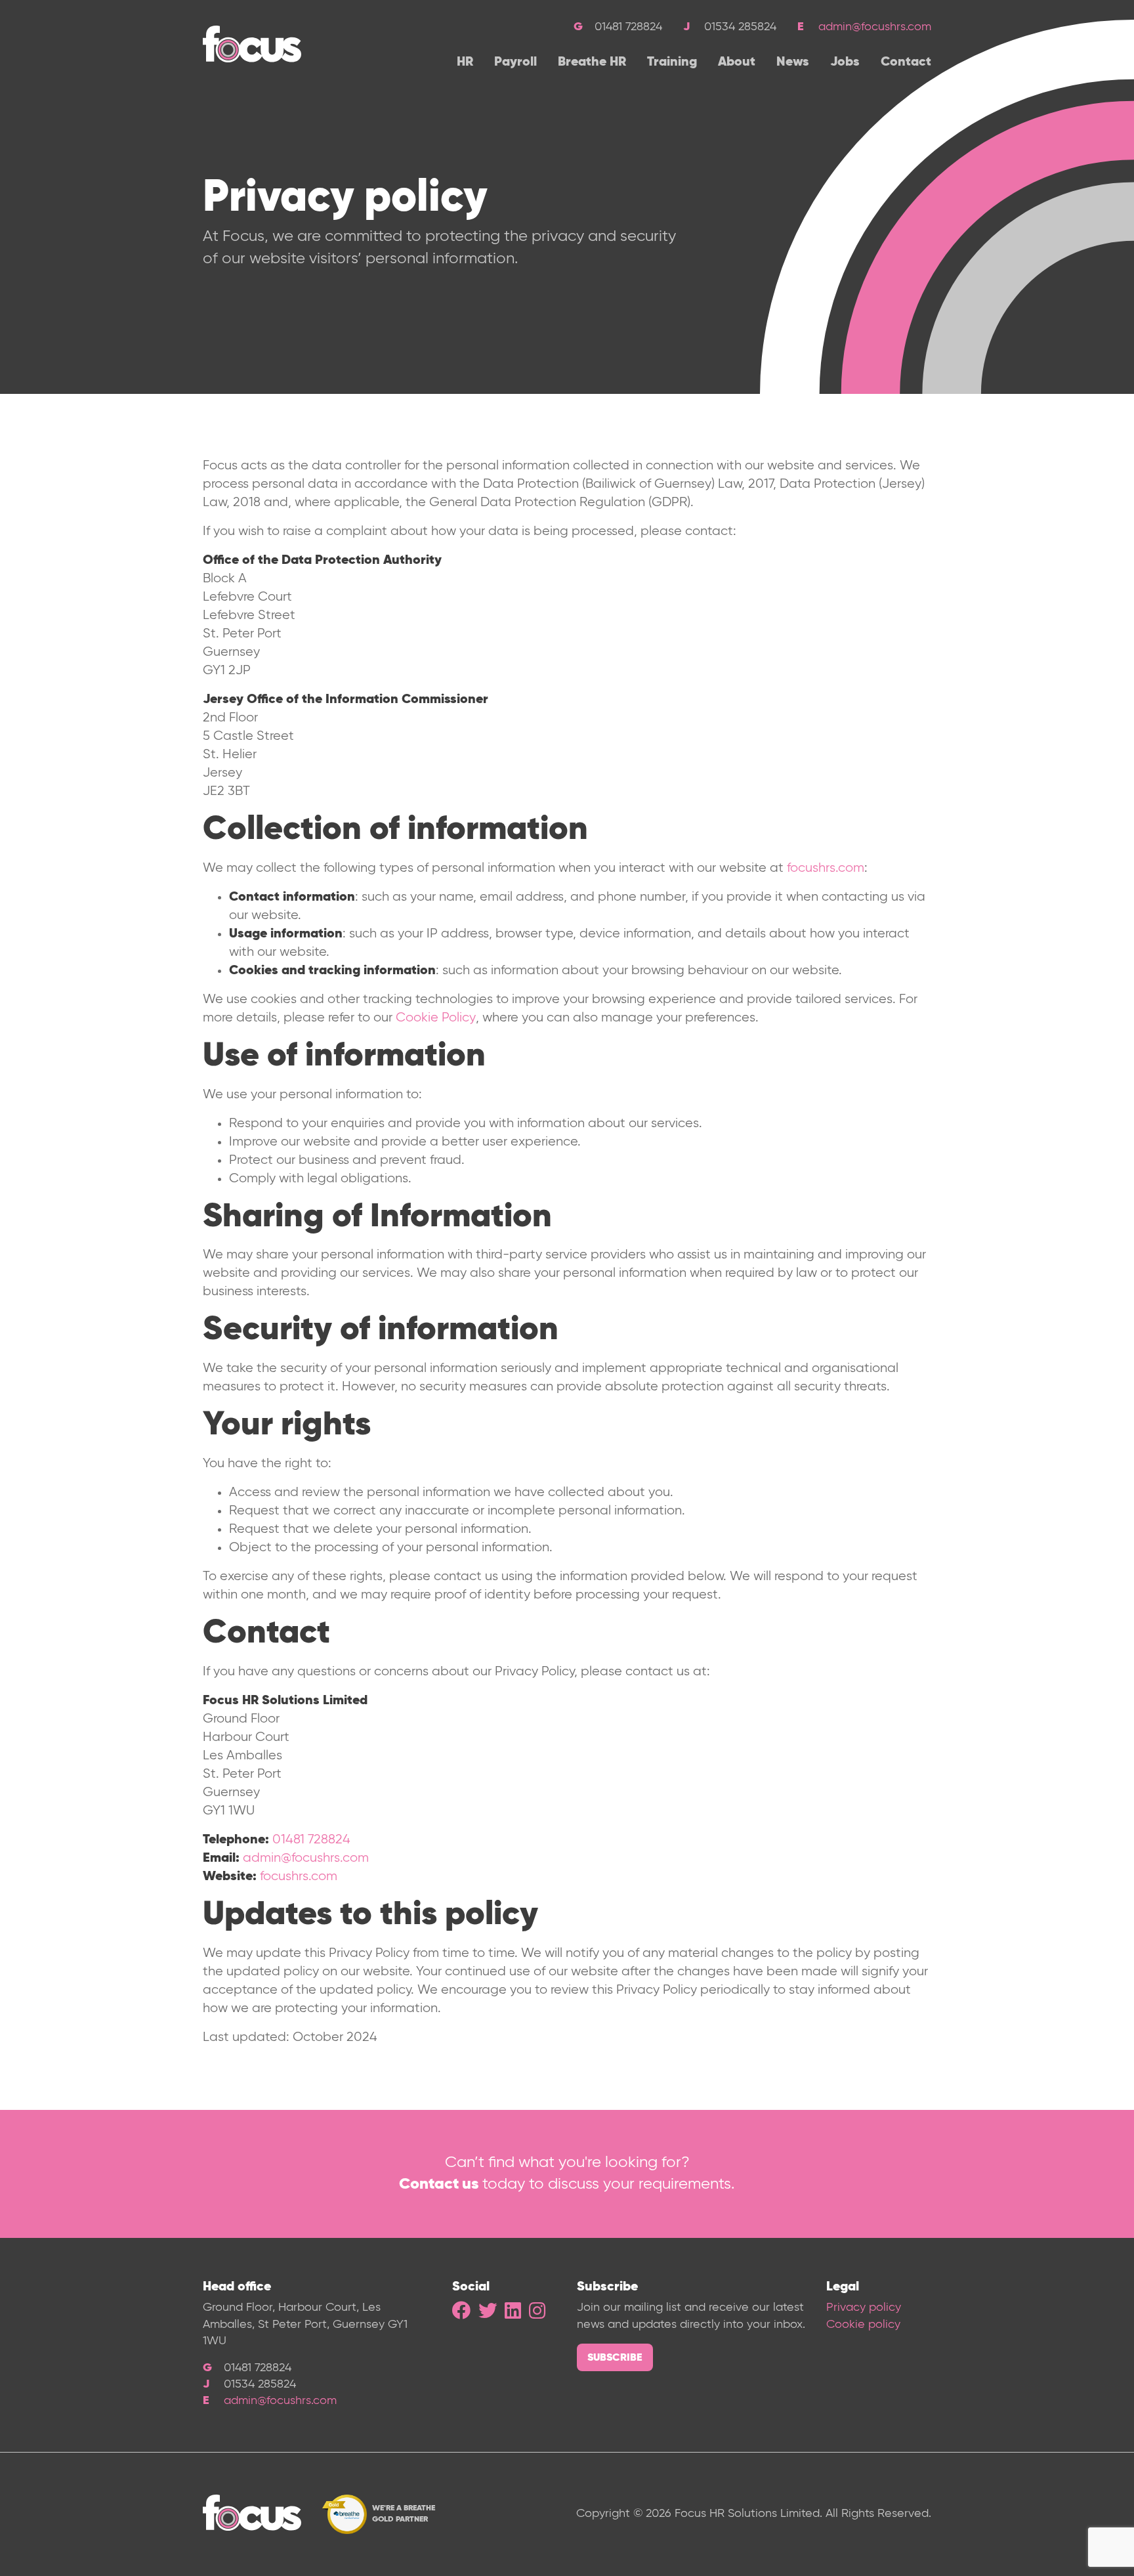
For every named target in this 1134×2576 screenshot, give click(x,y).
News (793, 62)
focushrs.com (826, 868)
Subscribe (615, 2358)
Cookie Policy (436, 1018)
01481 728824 (311, 1840)
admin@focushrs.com (875, 27)
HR (465, 62)
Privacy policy (864, 2308)
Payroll (515, 62)
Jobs (845, 62)
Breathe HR (592, 62)
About (737, 62)
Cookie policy (863, 2325)
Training (672, 62)
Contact (906, 62)
